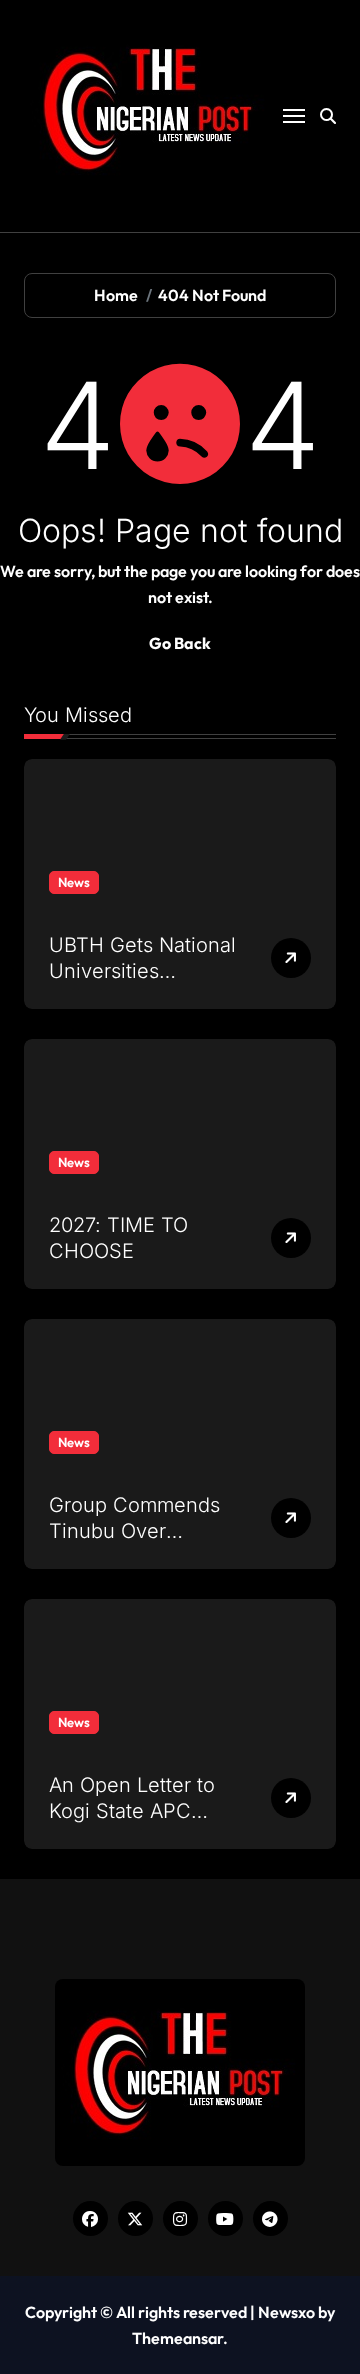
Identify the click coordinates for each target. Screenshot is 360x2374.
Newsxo (286, 2312)
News (74, 882)
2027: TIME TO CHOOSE (118, 1238)
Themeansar (177, 2338)
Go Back (180, 643)
